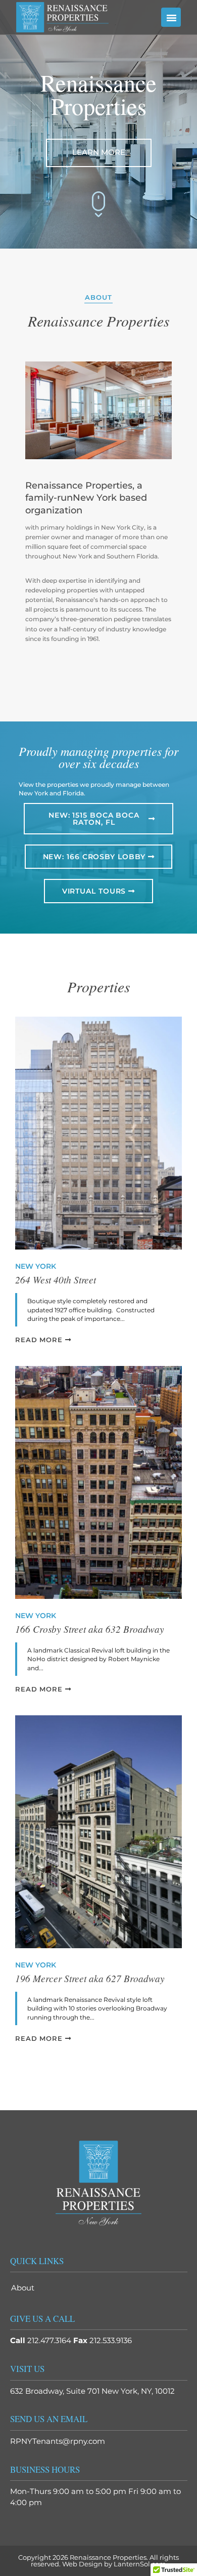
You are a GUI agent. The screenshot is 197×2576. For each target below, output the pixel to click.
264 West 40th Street (56, 1280)
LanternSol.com (140, 2564)
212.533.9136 (111, 2340)
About (23, 2288)
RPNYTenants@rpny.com (58, 2441)
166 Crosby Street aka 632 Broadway (90, 1629)
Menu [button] (171, 17)
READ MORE (40, 1340)
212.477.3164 (49, 2340)
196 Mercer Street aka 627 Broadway (90, 1979)
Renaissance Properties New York (69, 17)
